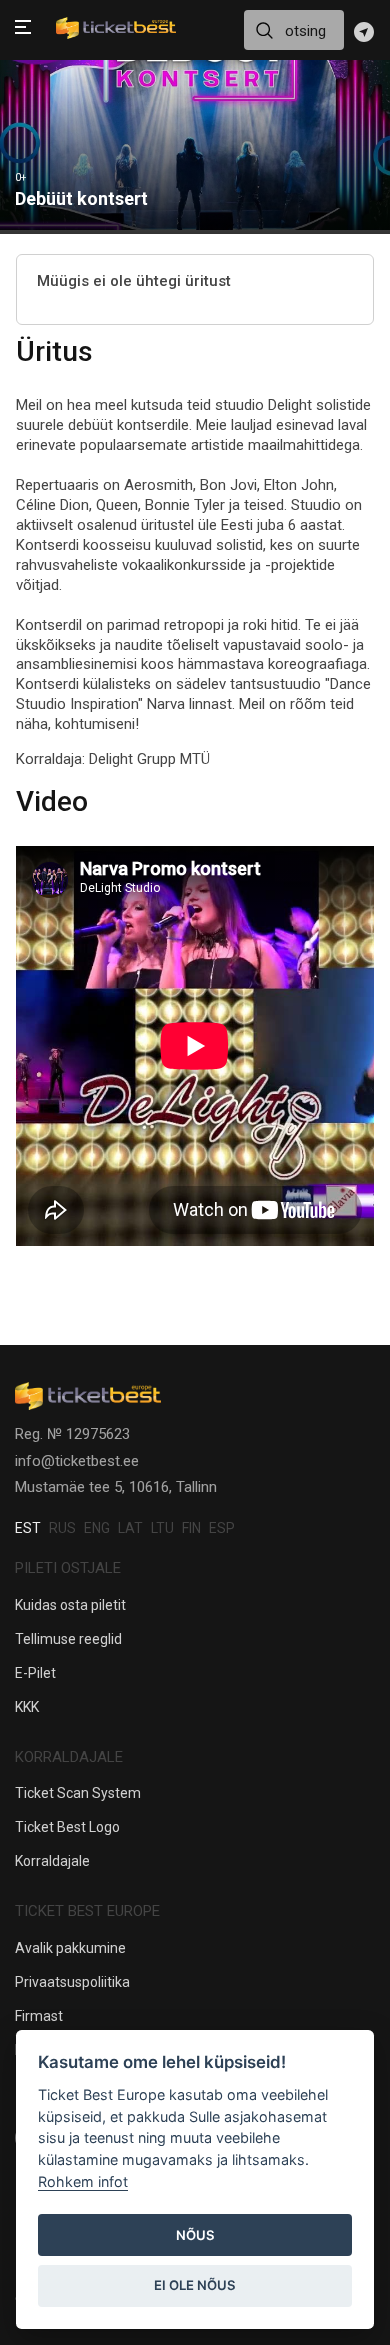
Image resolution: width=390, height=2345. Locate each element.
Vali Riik (364, 32)
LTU (162, 1528)
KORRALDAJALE (69, 1757)
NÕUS (195, 2235)
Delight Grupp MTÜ (149, 759)
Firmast (39, 2016)
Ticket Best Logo (67, 1827)
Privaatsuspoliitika (72, 1982)
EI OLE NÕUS (195, 2285)
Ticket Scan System (78, 1793)
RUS (62, 1528)
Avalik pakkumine (70, 1948)
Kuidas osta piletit (70, 1605)
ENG (97, 1528)
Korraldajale (52, 1861)
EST (28, 1528)
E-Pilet (35, 1673)
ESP (222, 1528)
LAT (130, 1528)
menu (23, 29)
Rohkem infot (83, 2181)
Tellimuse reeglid (68, 1639)
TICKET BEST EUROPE (87, 1911)
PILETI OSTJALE (68, 1568)
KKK (27, 1707)
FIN (191, 1528)
